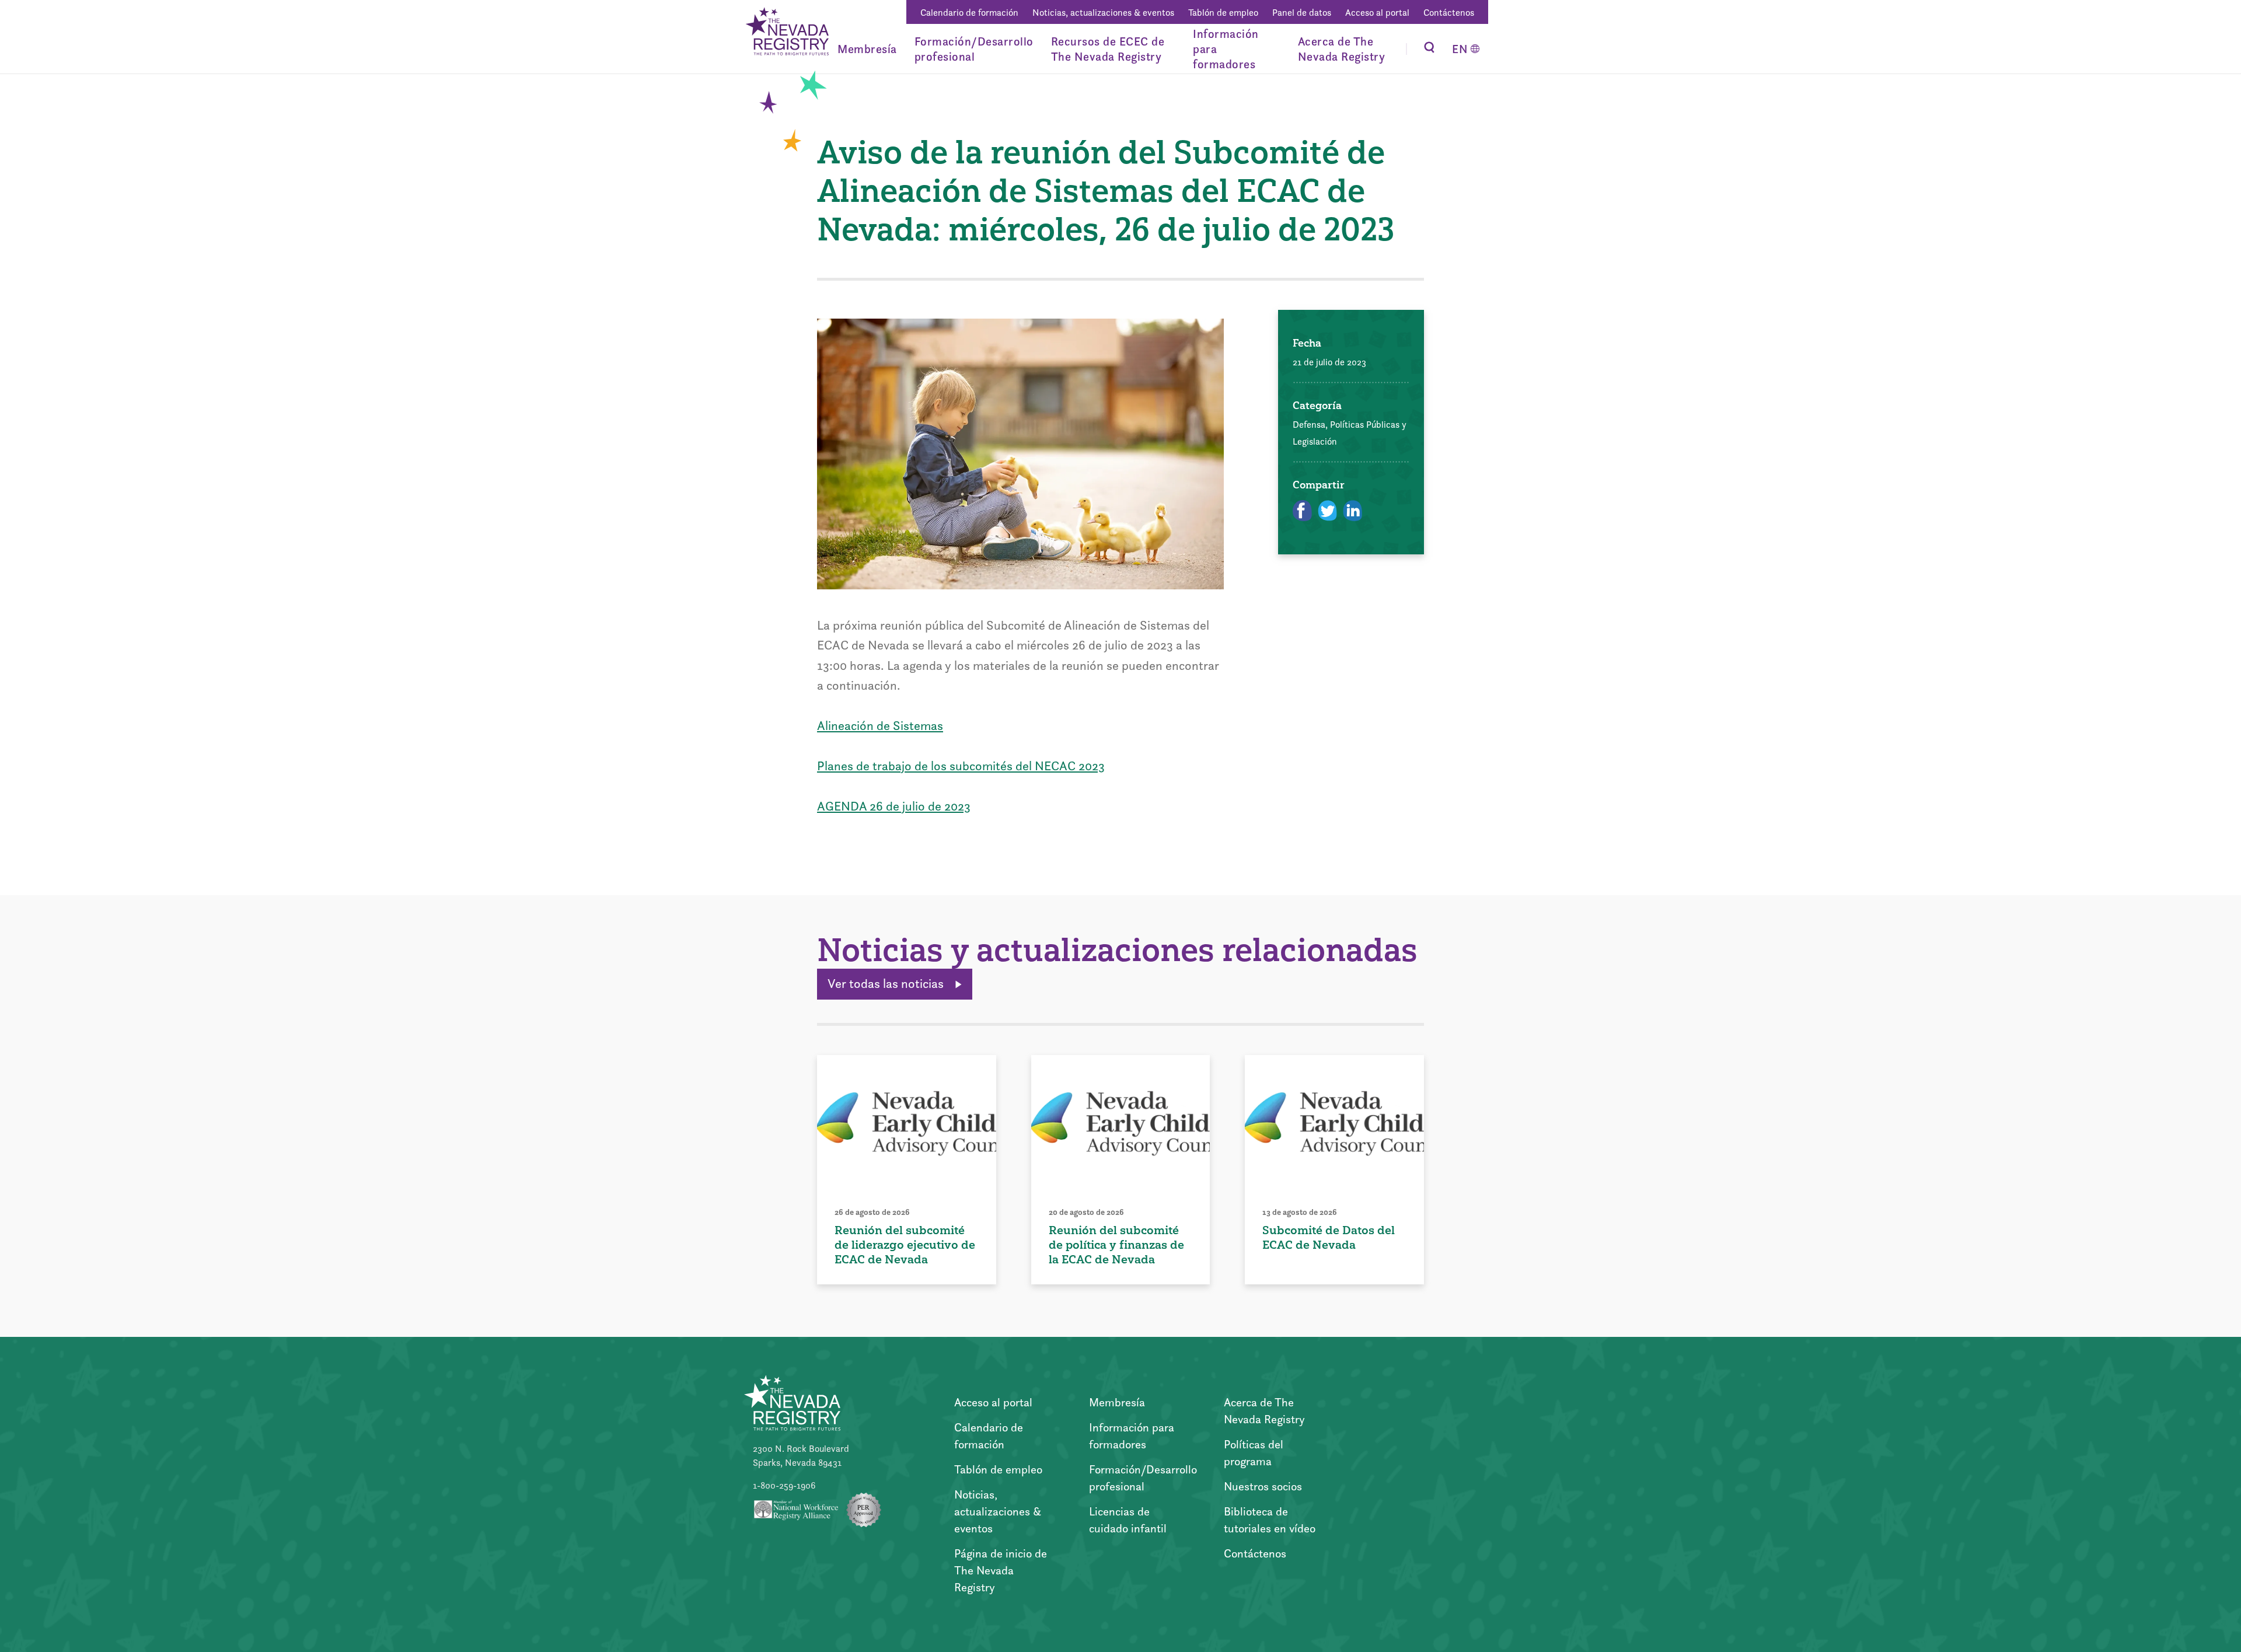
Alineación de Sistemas (880, 726)
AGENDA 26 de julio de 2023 (894, 806)
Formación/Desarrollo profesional (974, 49)
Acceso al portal (1377, 13)
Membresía (867, 49)
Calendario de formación (969, 13)
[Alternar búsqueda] (1429, 49)
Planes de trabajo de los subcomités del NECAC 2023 (961, 766)
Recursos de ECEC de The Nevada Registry (1108, 49)
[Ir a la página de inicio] (786, 33)
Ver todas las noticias (887, 984)
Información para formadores (1226, 49)
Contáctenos (1449, 13)
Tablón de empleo (1223, 13)
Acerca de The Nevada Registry (1342, 49)
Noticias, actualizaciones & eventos (1103, 13)
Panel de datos (1302, 13)
